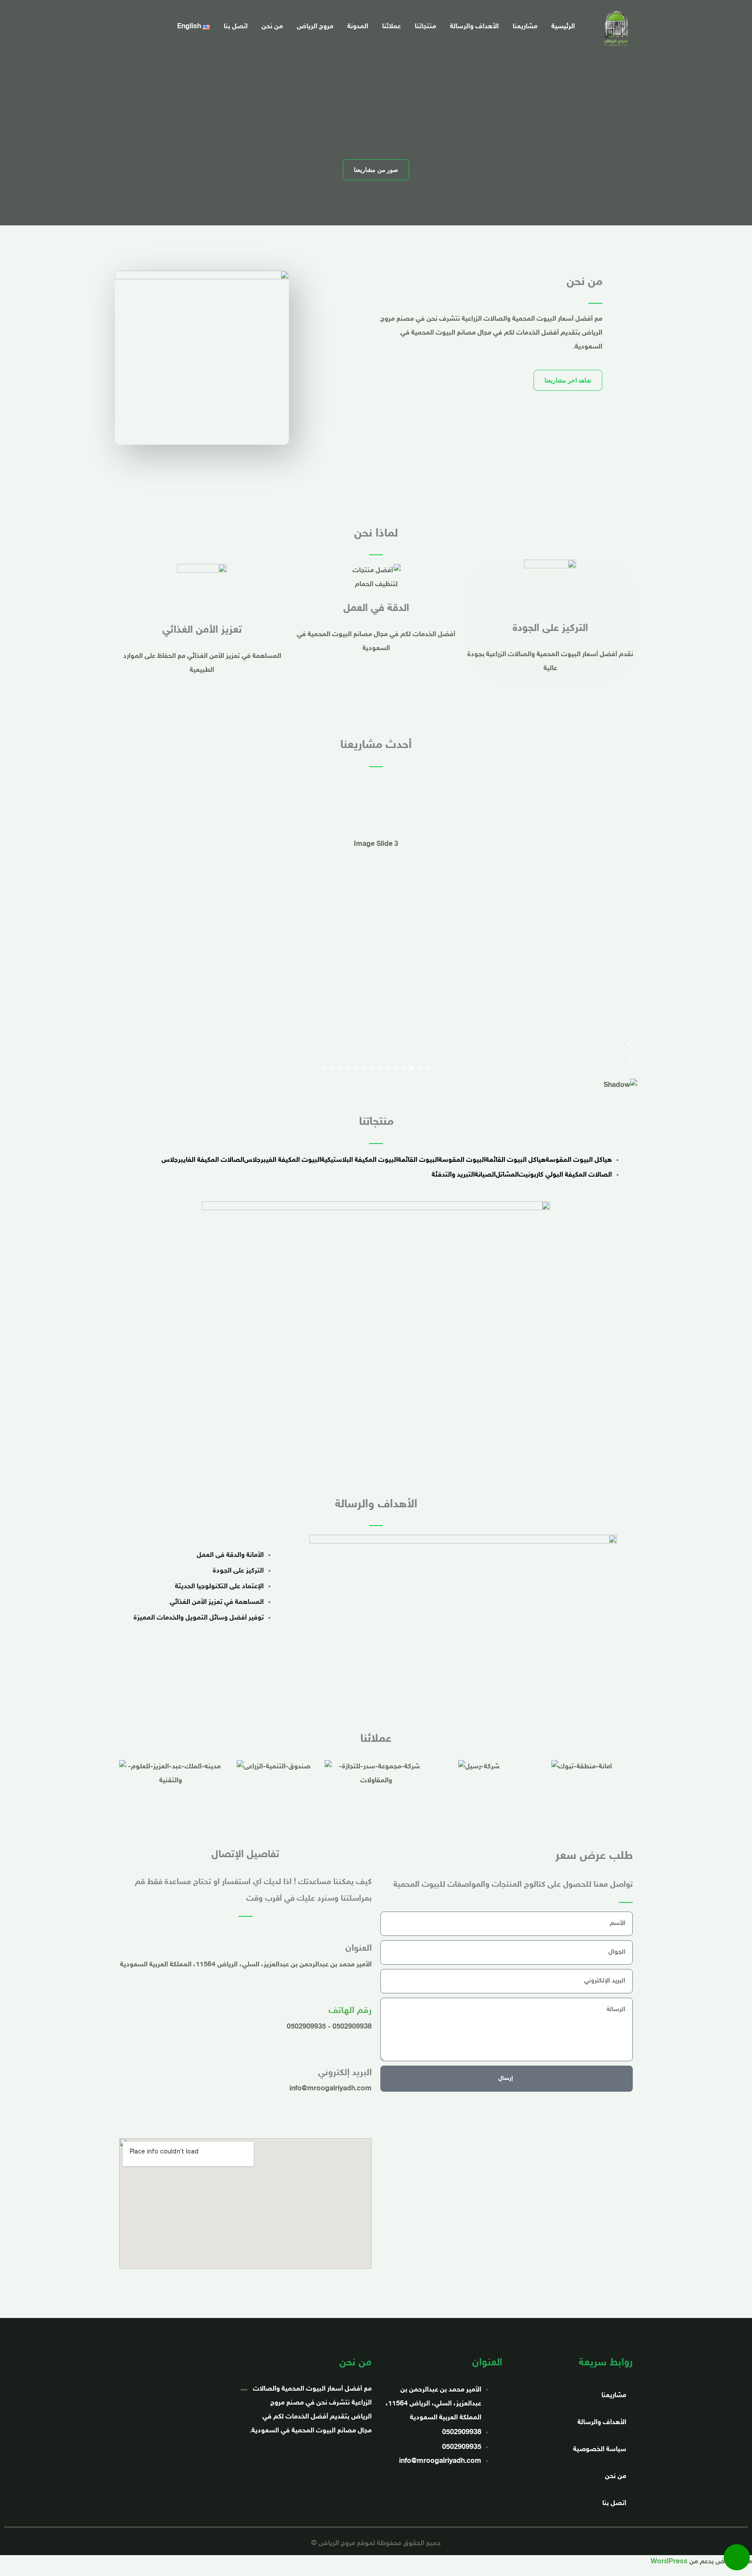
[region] (376, 939)
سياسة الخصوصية (600, 2450)
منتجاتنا (425, 27)
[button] (376, 1044)
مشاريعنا (525, 27)
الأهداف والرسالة (474, 27)
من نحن (272, 27)
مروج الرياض (315, 27)
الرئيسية (563, 27)
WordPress (669, 2562)
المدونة (358, 27)
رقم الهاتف (350, 2011)
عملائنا (391, 27)
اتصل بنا (236, 27)
